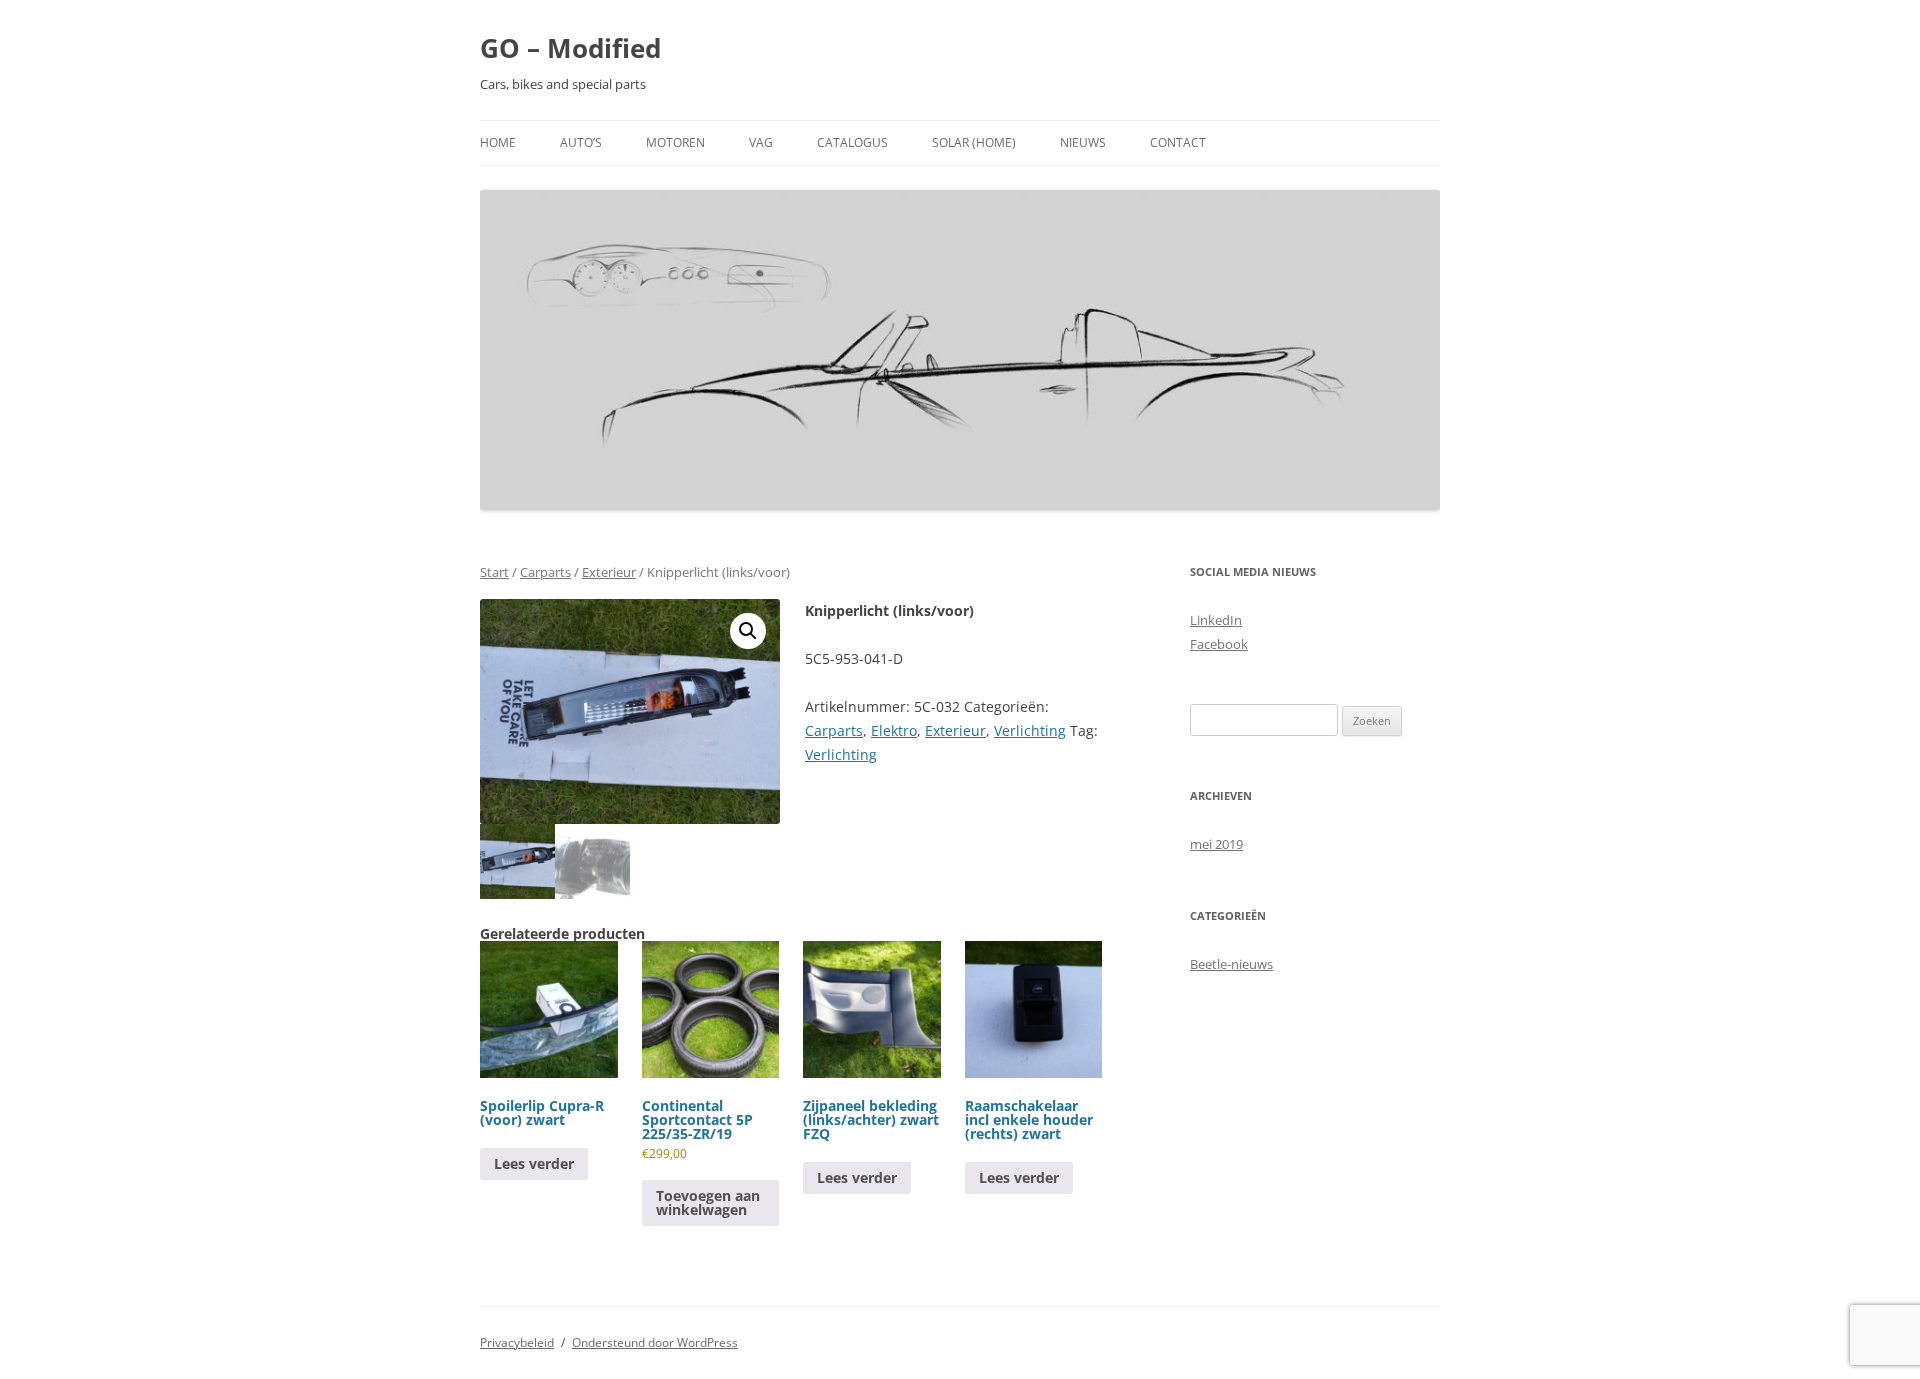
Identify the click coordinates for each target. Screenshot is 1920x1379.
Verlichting (1030, 730)
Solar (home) (974, 142)
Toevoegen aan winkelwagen (708, 1202)
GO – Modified (570, 48)
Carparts (545, 572)
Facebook (1219, 644)
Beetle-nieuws (1231, 964)
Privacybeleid (517, 1342)
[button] (748, 631)
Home (498, 142)
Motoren (675, 142)
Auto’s (581, 142)
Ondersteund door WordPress (655, 1342)
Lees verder (534, 1163)
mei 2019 (1216, 844)
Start (494, 572)
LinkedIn (1216, 620)
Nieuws (1083, 142)
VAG (761, 142)
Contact (1178, 142)
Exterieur (609, 572)
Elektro (894, 730)
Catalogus (852, 142)
